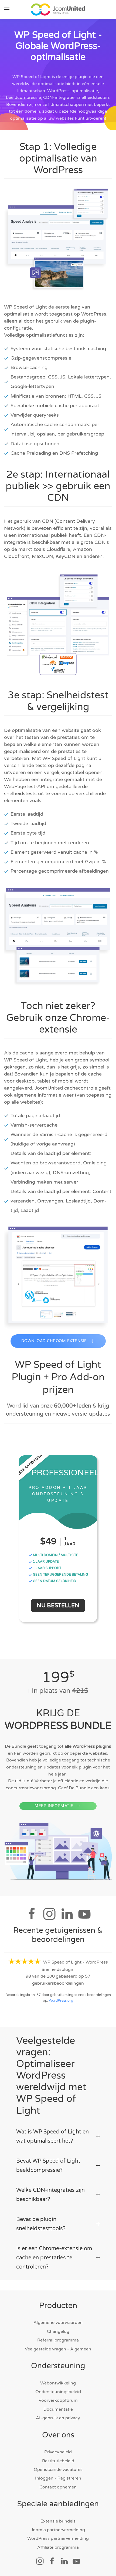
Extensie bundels (58, 2521)
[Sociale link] (40, 2561)
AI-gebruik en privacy (58, 2418)
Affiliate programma (58, 2547)
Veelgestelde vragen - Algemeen (58, 2349)
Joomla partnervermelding (58, 2530)
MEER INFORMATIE (54, 1806)
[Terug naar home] (58, 9)
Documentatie (58, 2409)
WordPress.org (61, 2001)
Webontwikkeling (58, 2383)
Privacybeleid (58, 2452)
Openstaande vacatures (58, 2470)
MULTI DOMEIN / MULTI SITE (55, 1555)
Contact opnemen (58, 2487)
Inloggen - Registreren (58, 2478)
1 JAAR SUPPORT (47, 1568)
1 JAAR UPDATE (45, 1562)
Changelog (58, 2332)
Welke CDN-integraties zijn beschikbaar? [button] (50, 2195)
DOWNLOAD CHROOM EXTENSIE (54, 1341)
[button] (7, 9)
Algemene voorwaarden (58, 2323)
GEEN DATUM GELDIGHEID (54, 1581)
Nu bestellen (58, 1605)
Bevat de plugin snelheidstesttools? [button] (41, 2224)
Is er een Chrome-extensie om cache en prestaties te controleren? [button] (54, 2258)
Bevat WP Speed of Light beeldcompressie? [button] (48, 2166)
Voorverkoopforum (58, 2400)
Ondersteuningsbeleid (58, 2392)
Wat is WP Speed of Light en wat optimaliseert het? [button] (52, 2136)
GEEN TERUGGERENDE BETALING (60, 1575)
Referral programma (58, 2340)
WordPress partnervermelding (58, 2538)
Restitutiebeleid (58, 2461)
